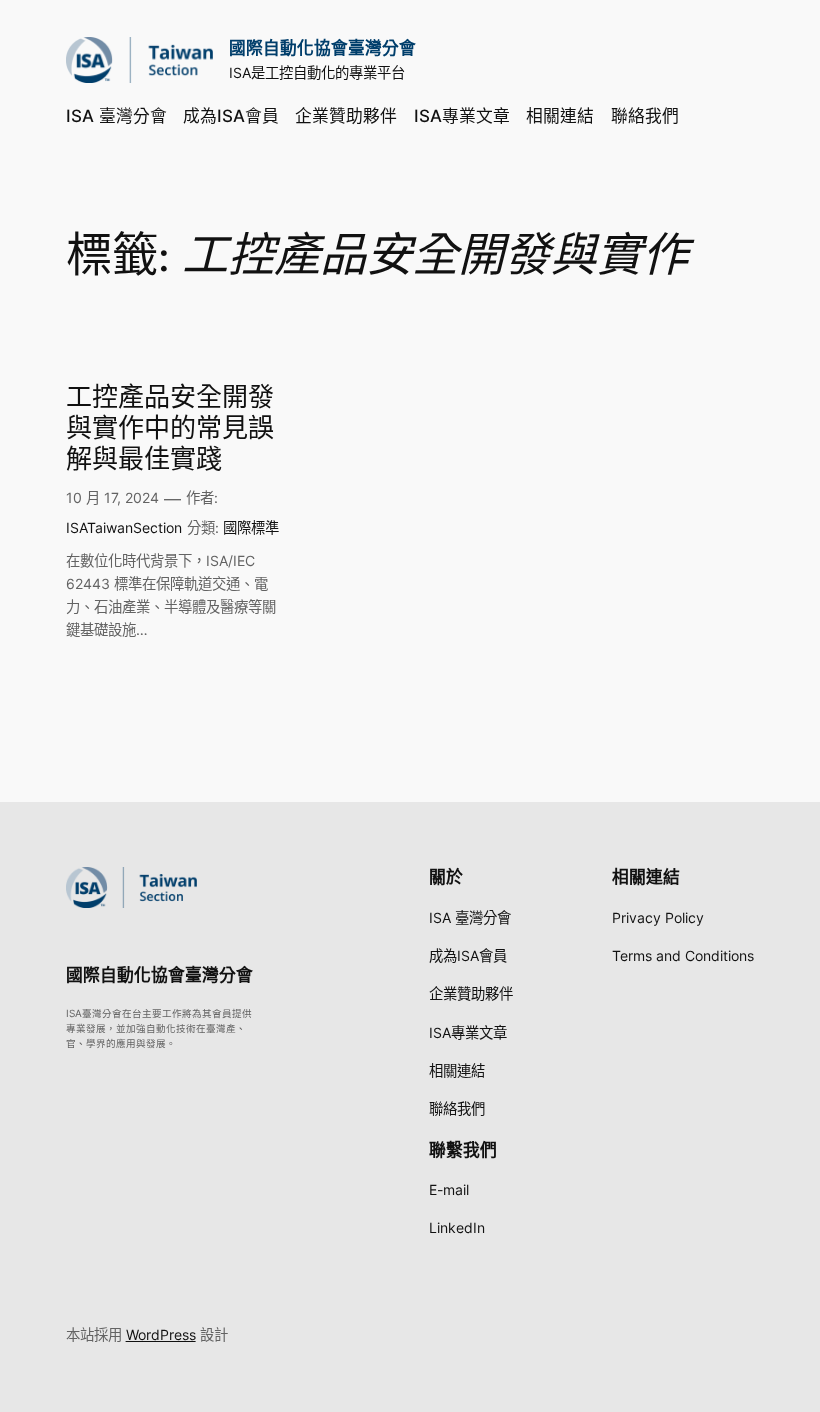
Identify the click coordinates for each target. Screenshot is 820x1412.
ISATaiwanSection (124, 527)
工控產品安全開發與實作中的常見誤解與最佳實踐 (170, 429)
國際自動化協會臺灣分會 (322, 48)
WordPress (161, 1334)
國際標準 (251, 527)
